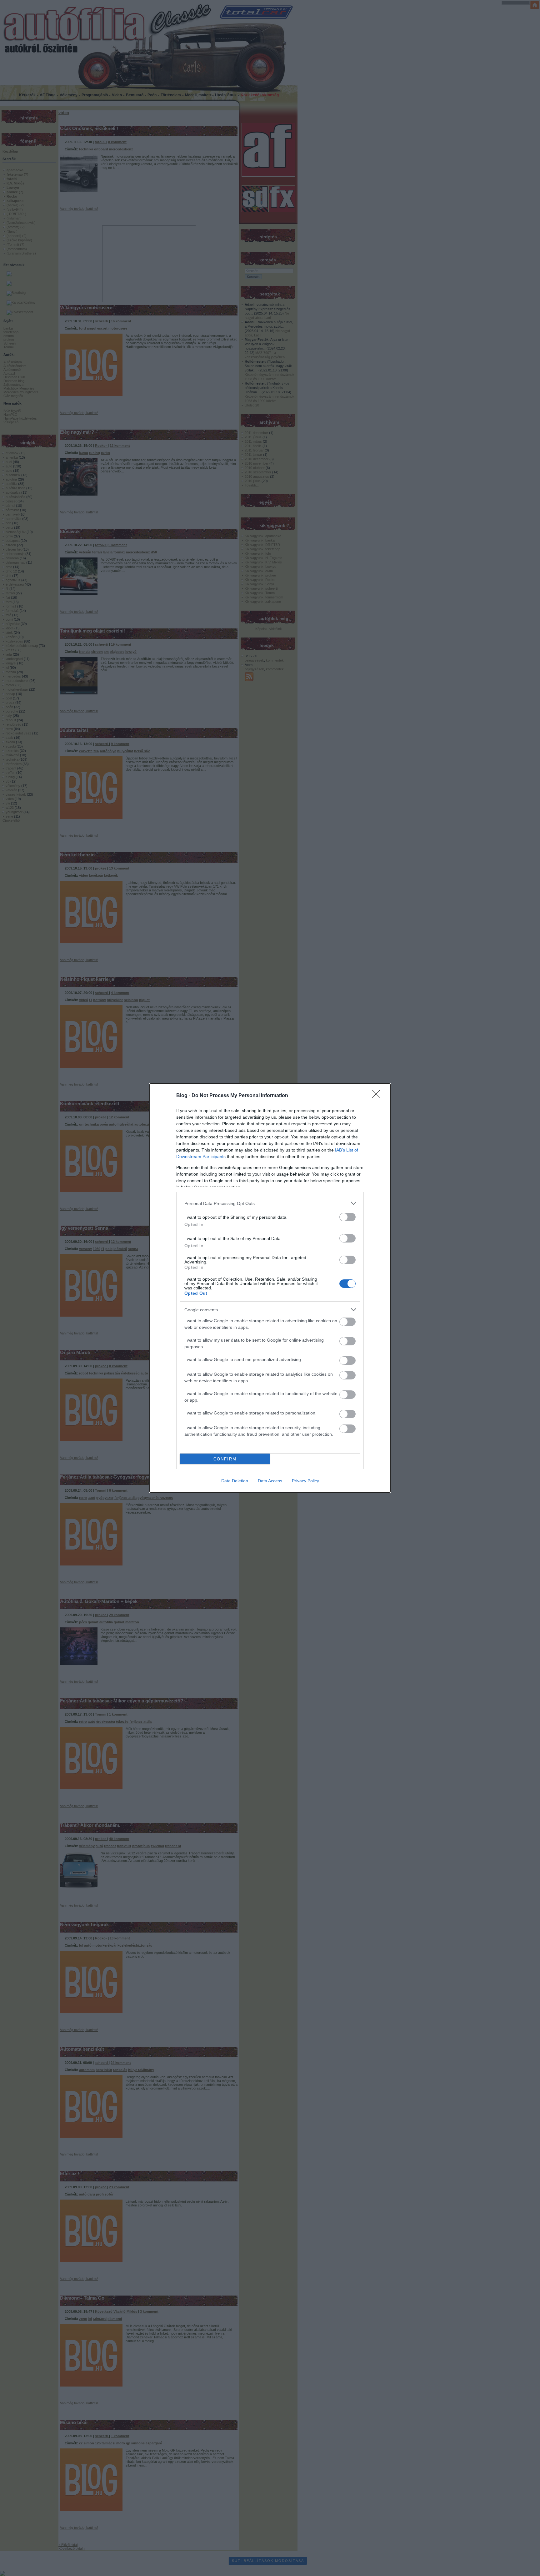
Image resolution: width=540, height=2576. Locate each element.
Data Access (270, 1481)
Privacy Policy (305, 1481)
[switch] (347, 1217)
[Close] (378, 1096)
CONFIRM (225, 1459)
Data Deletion (235, 1481)
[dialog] (270, 1288)
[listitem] (270, 1203)
